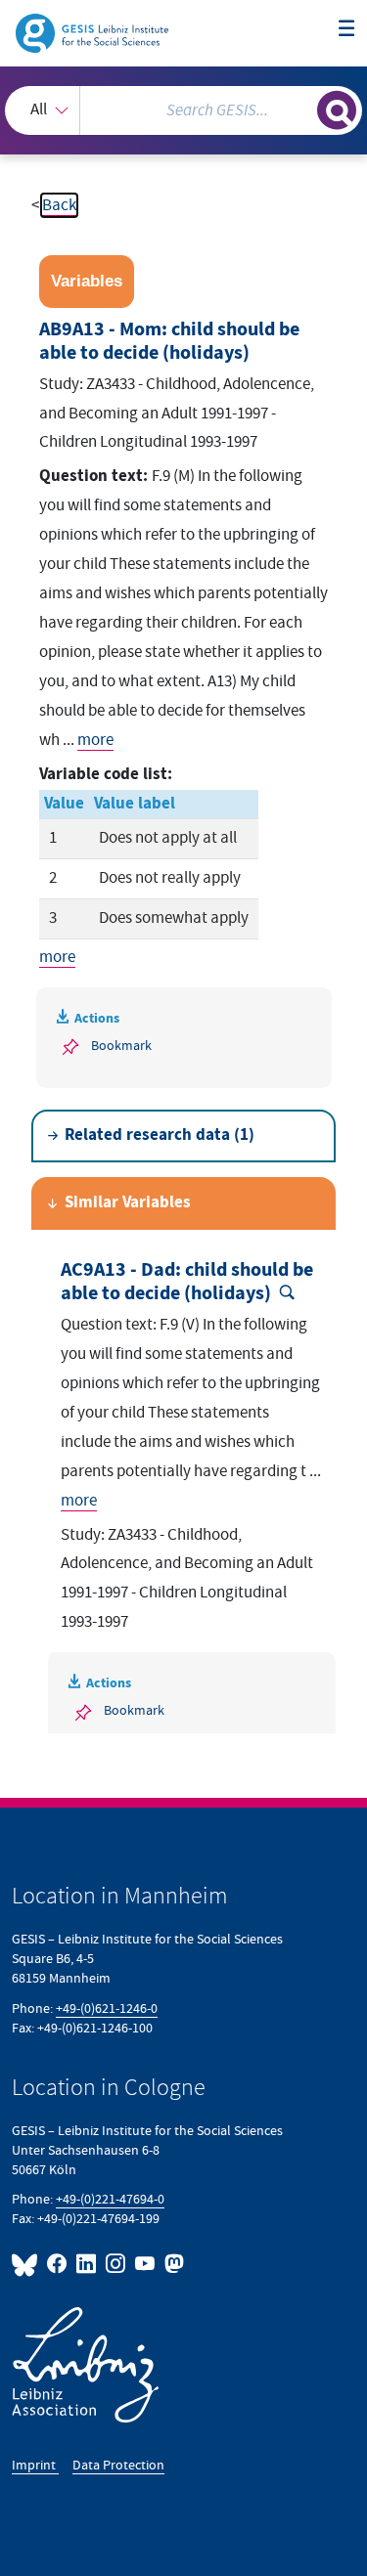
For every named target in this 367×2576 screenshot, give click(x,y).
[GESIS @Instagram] (116, 2264)
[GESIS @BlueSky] (27, 2264)
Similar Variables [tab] (128, 1203)
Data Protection (118, 2465)
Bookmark (121, 1046)
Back (59, 205)
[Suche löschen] (302, 108)
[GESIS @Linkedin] (87, 2264)
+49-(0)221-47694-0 (110, 2199)
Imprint (35, 2465)
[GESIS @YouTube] (146, 2264)
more (95, 740)
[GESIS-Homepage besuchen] (93, 32)
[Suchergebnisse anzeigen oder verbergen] (337, 110)
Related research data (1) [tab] (160, 1135)
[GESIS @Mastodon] (172, 2264)
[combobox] (183, 110)
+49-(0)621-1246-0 (107, 2008)
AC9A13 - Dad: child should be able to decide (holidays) (187, 1282)
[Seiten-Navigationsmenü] (347, 30)
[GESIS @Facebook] (58, 2264)
